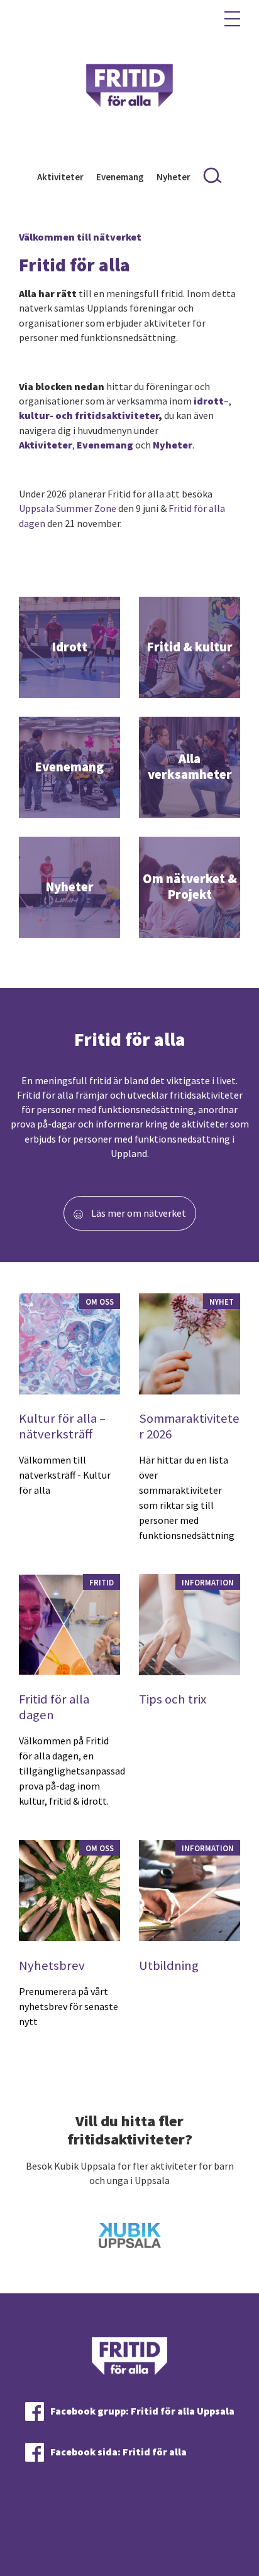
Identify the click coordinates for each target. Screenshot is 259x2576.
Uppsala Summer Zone (68, 508)
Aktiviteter (60, 177)
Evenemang (120, 177)
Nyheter (174, 177)
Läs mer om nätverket (138, 1213)
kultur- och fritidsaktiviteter (89, 415)
